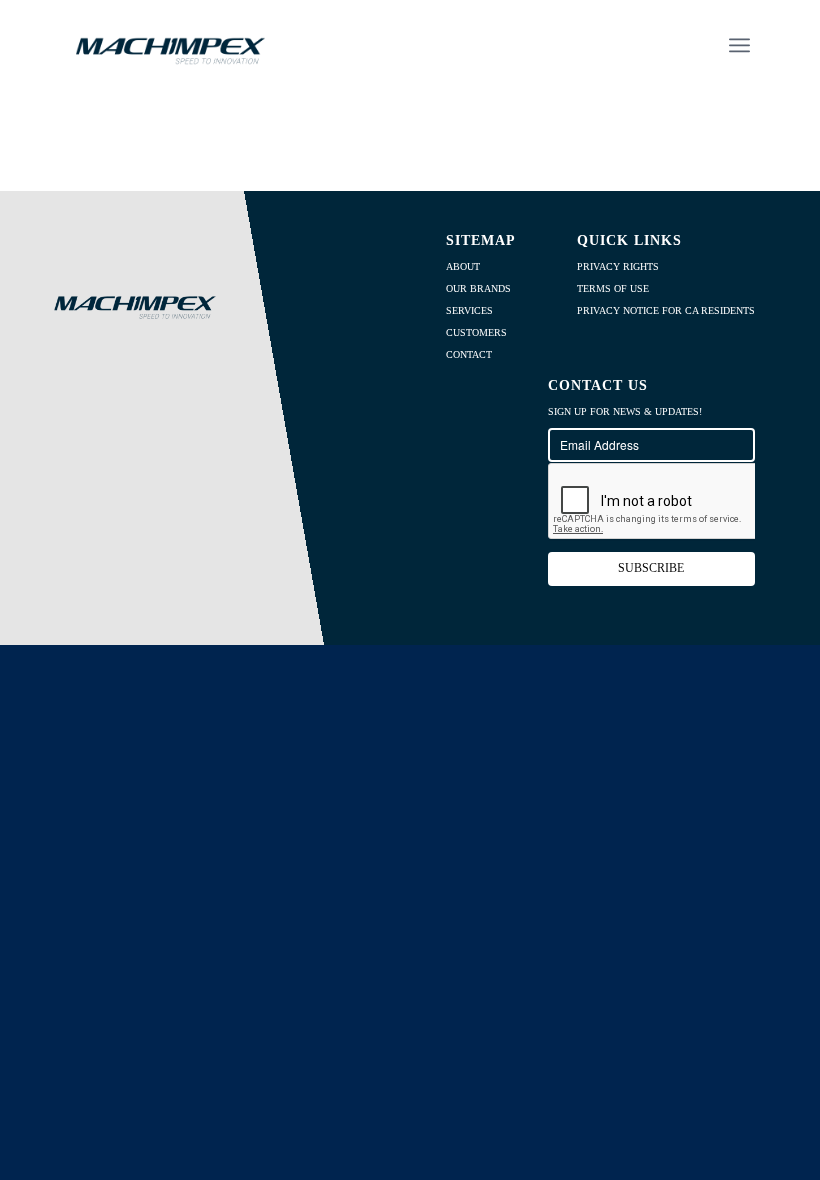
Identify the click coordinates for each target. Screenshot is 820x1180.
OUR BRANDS (478, 288)
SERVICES (469, 310)
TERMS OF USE (613, 288)
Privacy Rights (618, 266)
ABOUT (463, 266)
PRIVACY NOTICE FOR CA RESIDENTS (666, 310)
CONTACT (469, 354)
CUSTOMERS (476, 332)
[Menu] (739, 45)
